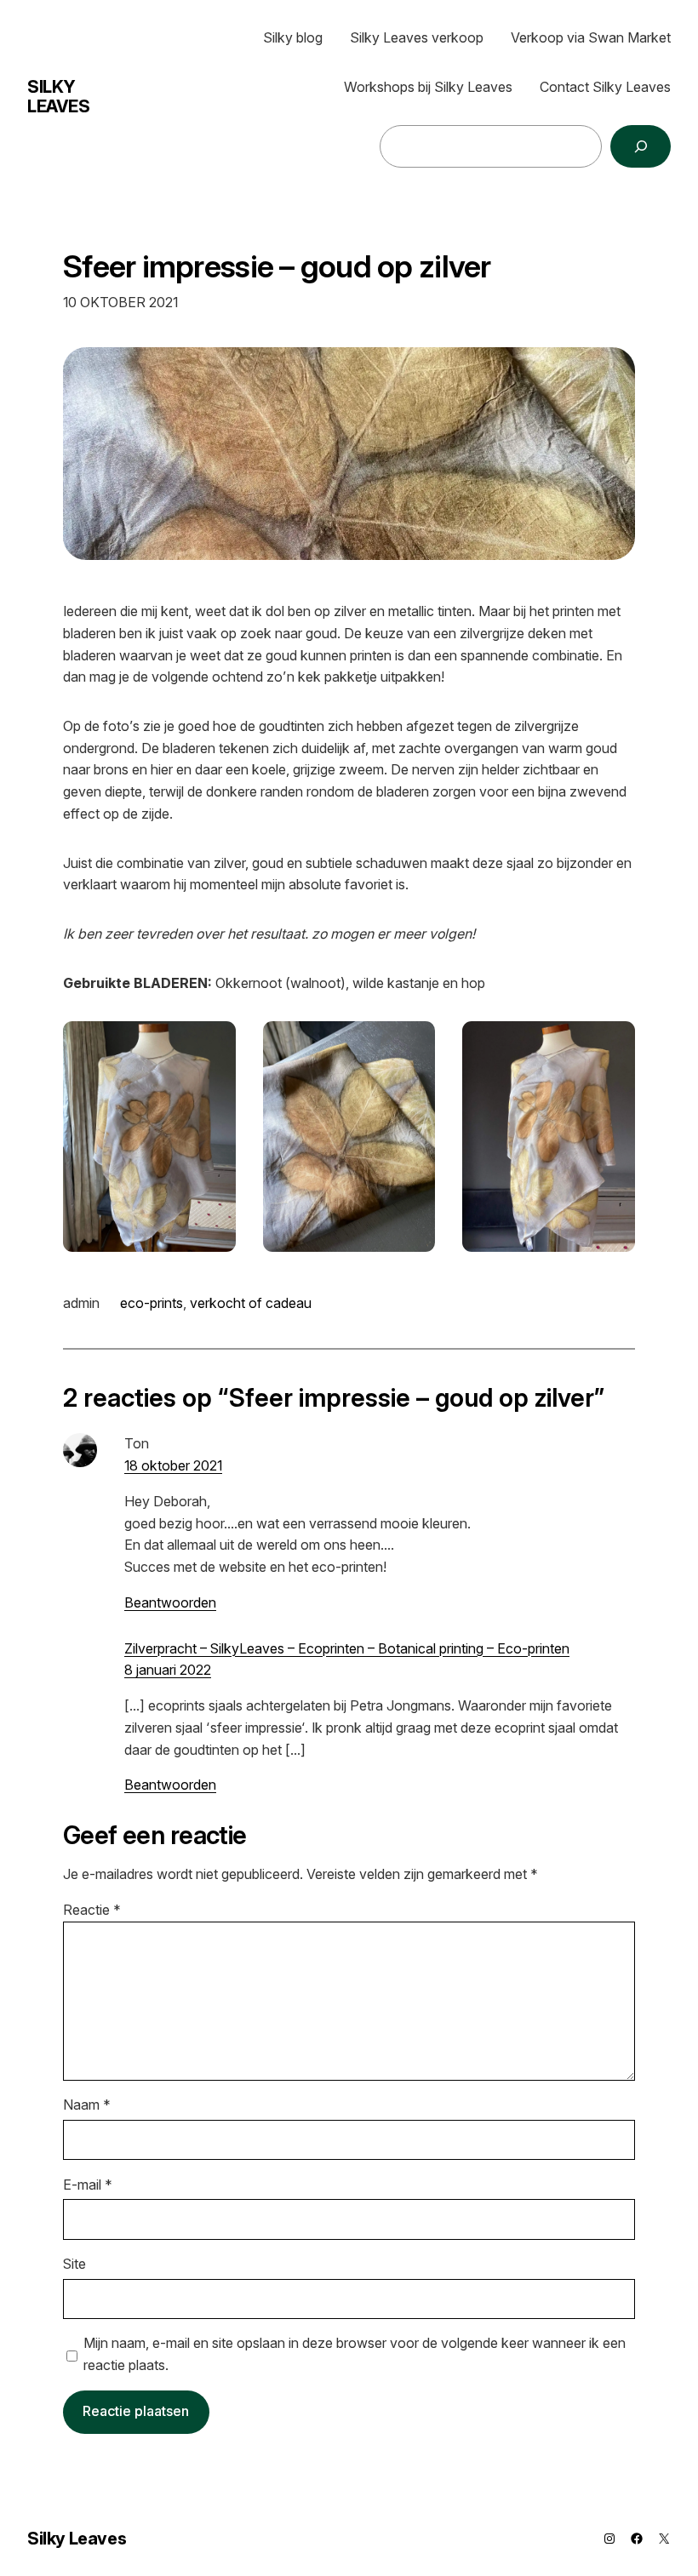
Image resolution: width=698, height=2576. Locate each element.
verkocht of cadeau (251, 1303)
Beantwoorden (170, 1602)
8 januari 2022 (168, 1670)
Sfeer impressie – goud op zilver (277, 267)
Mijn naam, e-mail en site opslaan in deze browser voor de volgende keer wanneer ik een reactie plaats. (355, 2354)
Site (74, 2264)
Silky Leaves (59, 97)
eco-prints (152, 1303)
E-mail (88, 2185)
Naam (87, 2105)
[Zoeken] (641, 146)
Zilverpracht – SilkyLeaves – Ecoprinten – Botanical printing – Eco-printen (347, 1648)
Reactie (92, 1910)
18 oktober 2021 (173, 1465)
